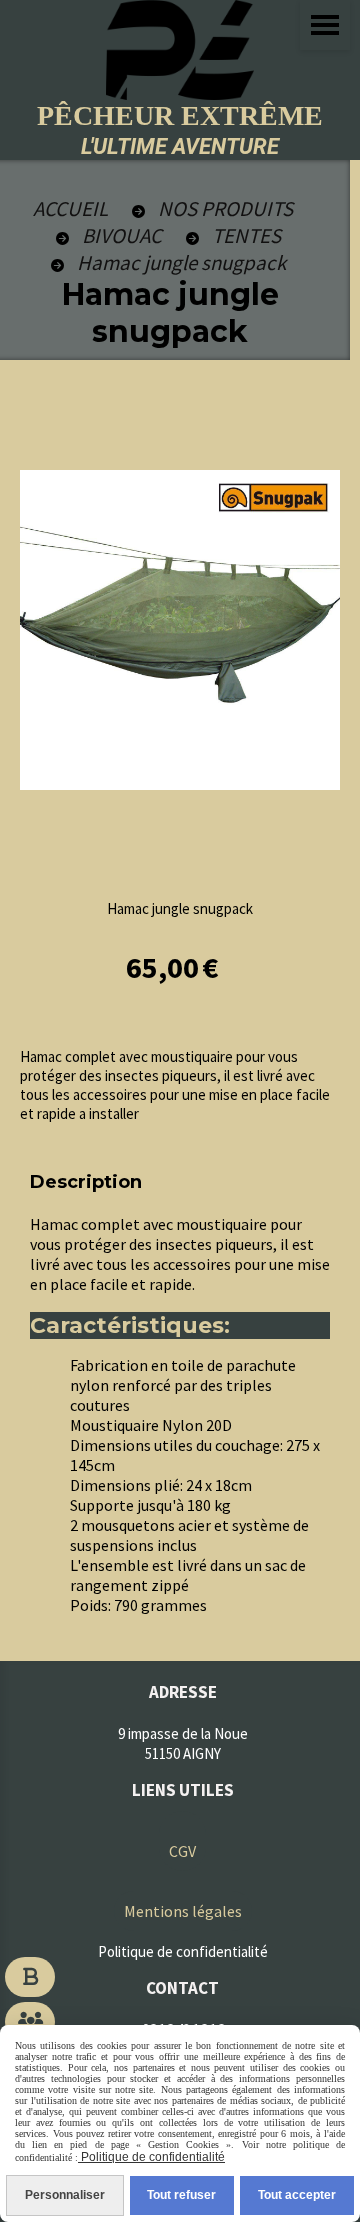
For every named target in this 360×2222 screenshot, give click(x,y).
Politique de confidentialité (151, 2157)
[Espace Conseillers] (30, 2022)
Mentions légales (183, 1911)
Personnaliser (65, 2195)
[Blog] (30, 1977)
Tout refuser (181, 2195)
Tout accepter (297, 2195)
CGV (182, 1851)
